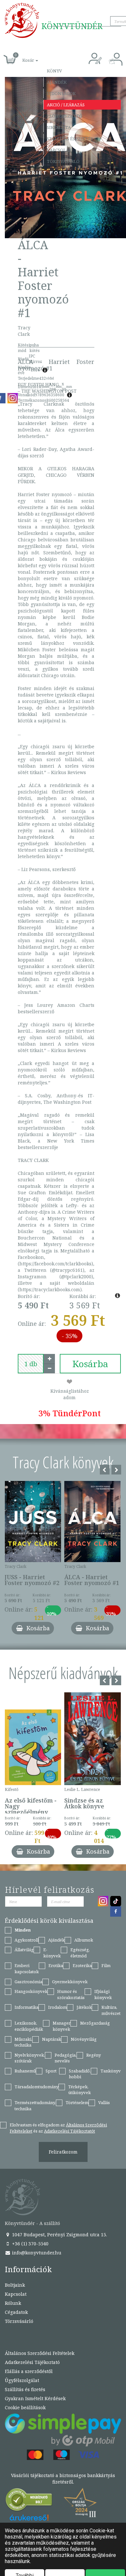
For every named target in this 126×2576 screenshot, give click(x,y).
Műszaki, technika (23, 2042)
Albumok (84, 1940)
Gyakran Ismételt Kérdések (35, 2398)
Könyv (54, 71)
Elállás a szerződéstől (29, 2371)
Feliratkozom (63, 2152)
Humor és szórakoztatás (71, 1994)
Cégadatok (16, 2312)
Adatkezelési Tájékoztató (32, 2362)
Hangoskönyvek (31, 1991)
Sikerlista (59, 127)
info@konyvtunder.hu (36, 2253)
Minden (23, 1930)
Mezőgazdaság (95, 2023)
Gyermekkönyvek (70, 1982)
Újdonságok (61, 93)
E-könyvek (52, 1953)
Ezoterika (82, 1965)
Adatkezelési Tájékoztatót (69, 2131)
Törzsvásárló (63, 161)
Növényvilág (84, 2039)
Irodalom (58, 2007)
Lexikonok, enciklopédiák (29, 2026)
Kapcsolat (59, 150)
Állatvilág (24, 1950)
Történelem (77, 2102)
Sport (51, 2071)
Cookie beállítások (25, 2407)
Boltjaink (15, 2285)
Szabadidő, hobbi (80, 2074)
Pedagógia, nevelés (66, 2058)
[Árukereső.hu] (29, 2501)
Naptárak (52, 2039)
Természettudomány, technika (35, 2106)
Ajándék (57, 82)
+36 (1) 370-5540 (30, 2244)
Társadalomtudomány (37, 2087)
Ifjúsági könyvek (103, 1994)
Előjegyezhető (65, 116)
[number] (31, 1364)
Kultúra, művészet (111, 2010)
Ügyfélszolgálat (22, 2380)
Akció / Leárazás (66, 105)
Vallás (104, 2102)
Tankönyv (111, 2071)
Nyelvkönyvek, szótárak (30, 2058)
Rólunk (13, 2303)
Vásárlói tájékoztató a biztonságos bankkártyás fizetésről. (63, 2479)
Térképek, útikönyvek (79, 2090)
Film (106, 1965)
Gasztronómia (28, 1982)
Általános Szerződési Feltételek (40, 2353)
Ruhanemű (25, 2071)
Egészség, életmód (80, 1953)
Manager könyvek (62, 2026)
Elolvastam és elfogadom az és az (58, 2128)
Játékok (84, 2007)
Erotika (56, 1965)
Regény (94, 2055)
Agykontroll (26, 1940)
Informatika (26, 2007)
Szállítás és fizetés (70, 139)
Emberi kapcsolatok (27, 1969)
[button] (23, 57)
